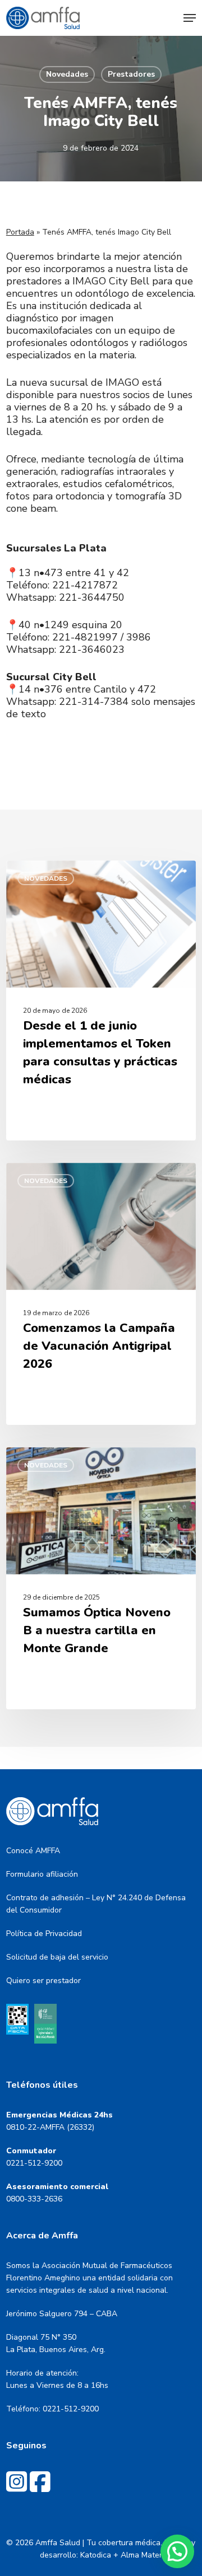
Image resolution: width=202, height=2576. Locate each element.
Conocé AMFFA (33, 1851)
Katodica (96, 2555)
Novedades (67, 74)
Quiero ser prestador (43, 1981)
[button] (190, 18)
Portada (20, 232)
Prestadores (131, 74)
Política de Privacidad (44, 1934)
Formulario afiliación (42, 1874)
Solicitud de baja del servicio (57, 1957)
